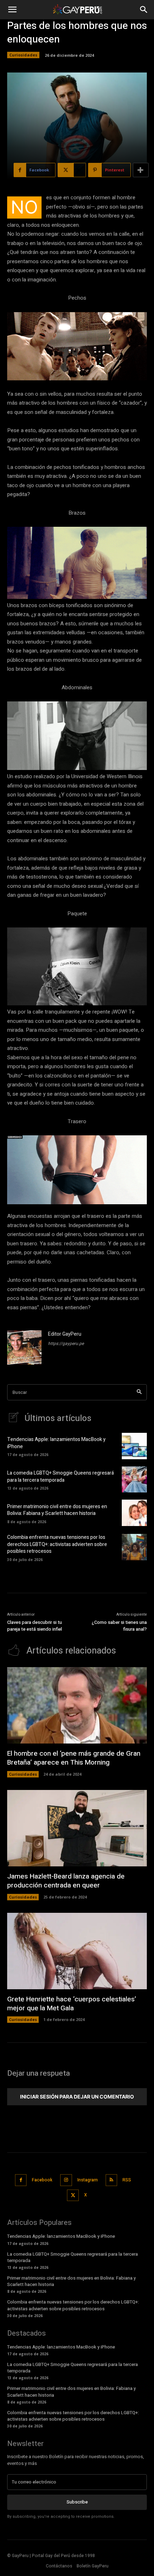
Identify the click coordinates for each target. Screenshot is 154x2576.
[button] (12, 10)
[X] (73, 2195)
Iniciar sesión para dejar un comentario (77, 2097)
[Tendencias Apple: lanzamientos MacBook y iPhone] (134, 1446)
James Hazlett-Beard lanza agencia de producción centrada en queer (66, 1881)
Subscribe (77, 2502)
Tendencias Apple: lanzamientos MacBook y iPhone (56, 1443)
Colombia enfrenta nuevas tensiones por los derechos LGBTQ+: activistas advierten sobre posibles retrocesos (57, 1544)
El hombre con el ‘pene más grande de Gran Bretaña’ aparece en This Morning (74, 1758)
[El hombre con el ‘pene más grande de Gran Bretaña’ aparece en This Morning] (77, 1705)
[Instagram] (66, 2180)
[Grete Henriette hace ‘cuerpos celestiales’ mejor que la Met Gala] (77, 1951)
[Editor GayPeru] (24, 1347)
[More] (141, 170)
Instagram (88, 2180)
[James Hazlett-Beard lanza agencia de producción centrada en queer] (77, 1828)
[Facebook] (21, 2180)
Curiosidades (23, 55)
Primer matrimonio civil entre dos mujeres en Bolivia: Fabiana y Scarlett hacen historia (57, 1510)
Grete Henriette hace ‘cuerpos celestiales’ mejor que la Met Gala (72, 2004)
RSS (127, 2180)
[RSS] (112, 2180)
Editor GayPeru (65, 1334)
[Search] (139, 1392)
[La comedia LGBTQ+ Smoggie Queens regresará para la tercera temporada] (134, 1480)
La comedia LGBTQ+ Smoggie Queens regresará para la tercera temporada (61, 1477)
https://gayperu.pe (66, 1344)
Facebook (42, 2180)
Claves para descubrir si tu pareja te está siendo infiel (35, 1626)
